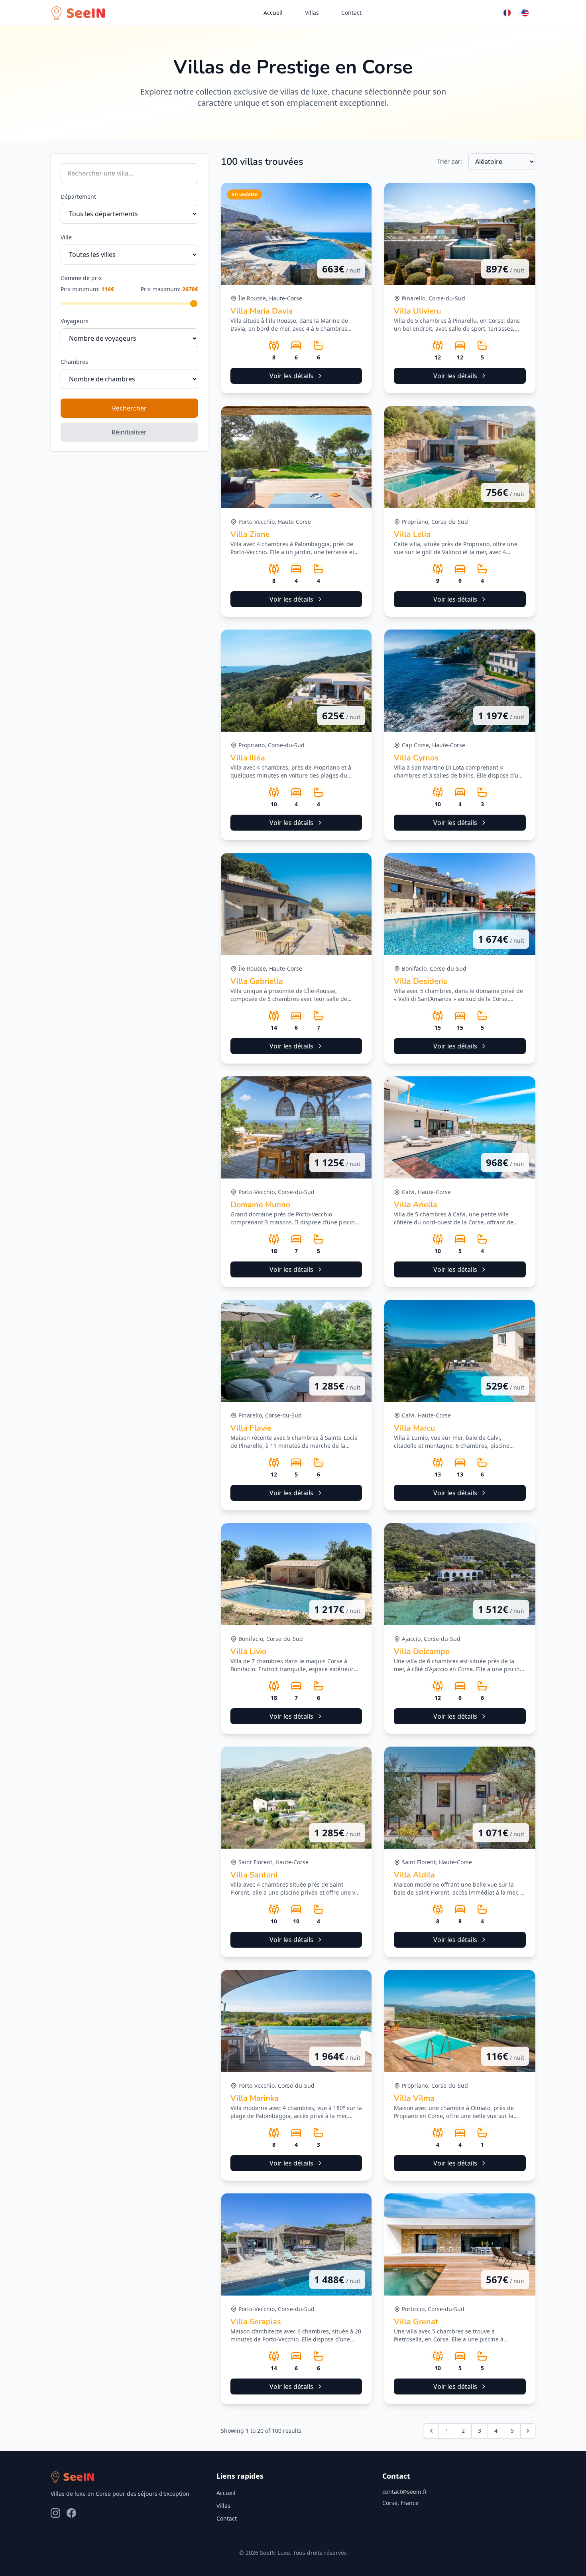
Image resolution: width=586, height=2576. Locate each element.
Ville (66, 237)
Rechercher (129, 408)
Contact (351, 13)
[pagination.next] (528, 2431)
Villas (312, 13)
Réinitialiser (129, 432)
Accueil (273, 13)
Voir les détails (291, 376)
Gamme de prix (81, 278)
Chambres (74, 362)
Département (78, 196)
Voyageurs (75, 321)
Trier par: (450, 161)
